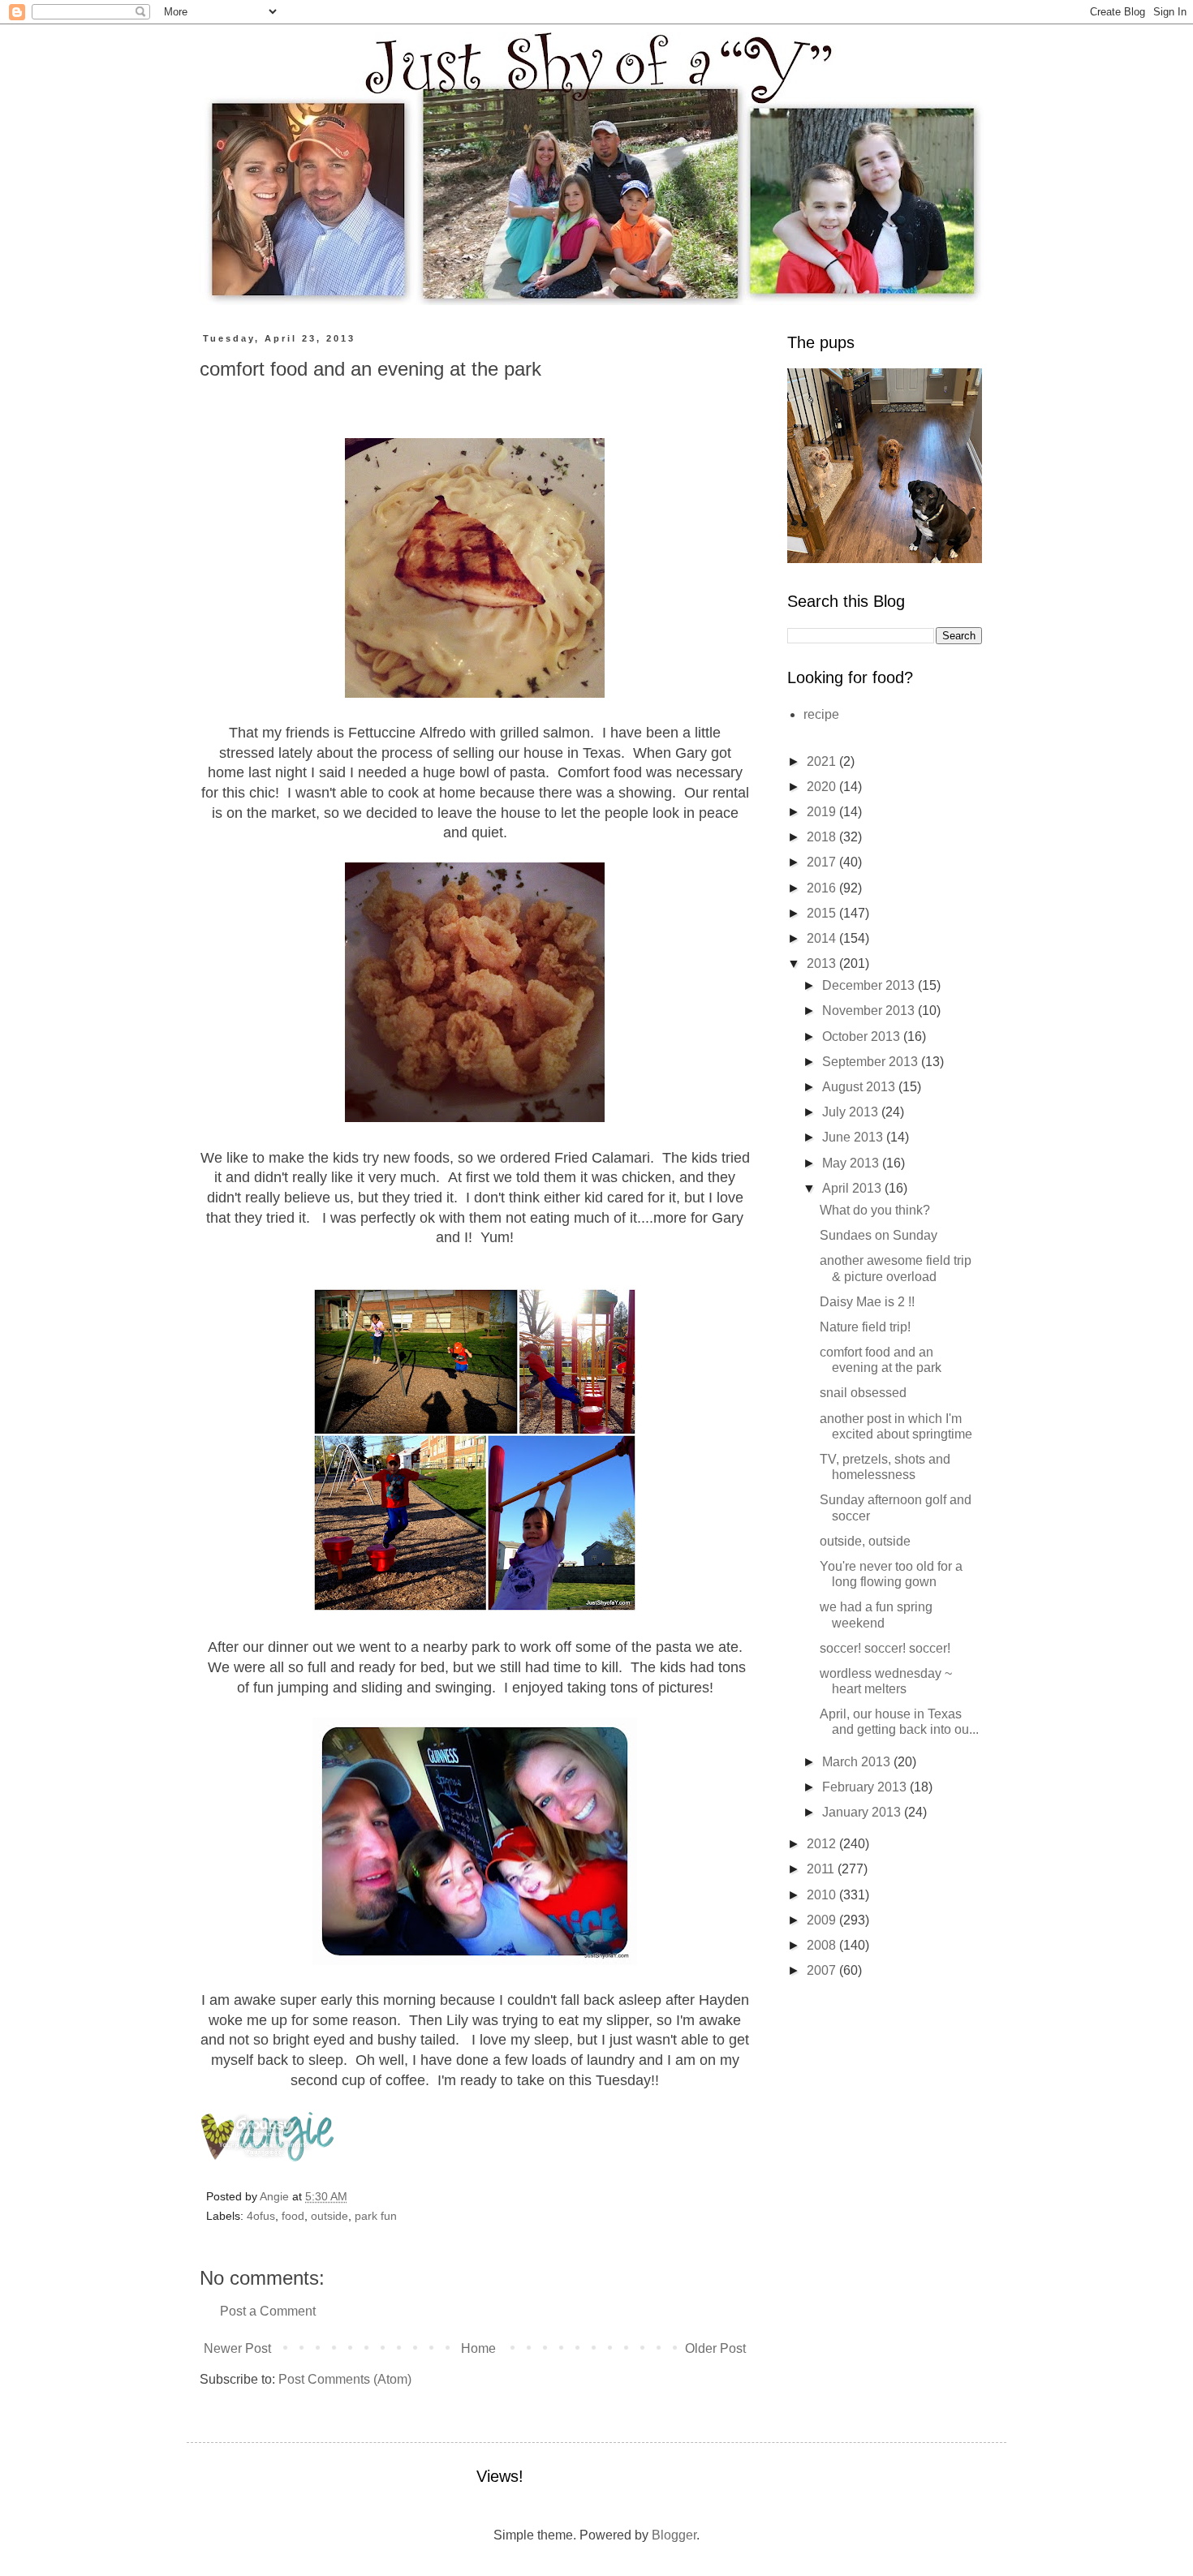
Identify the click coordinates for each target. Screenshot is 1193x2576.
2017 (823, 862)
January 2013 (863, 1812)
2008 (823, 1945)
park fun (376, 2216)
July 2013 (852, 1112)
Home (478, 2348)
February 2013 (866, 1787)
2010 (823, 1895)
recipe (821, 714)
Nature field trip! (865, 1327)
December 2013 (870, 985)
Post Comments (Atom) (345, 2379)
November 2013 (870, 1011)
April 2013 (853, 1188)
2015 (823, 913)
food (293, 2216)
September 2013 (872, 1062)
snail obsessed (863, 1393)
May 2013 (852, 1163)
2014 (823, 938)
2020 (823, 787)
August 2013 (860, 1087)
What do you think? (875, 1210)
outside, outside (865, 1541)
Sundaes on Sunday (879, 1235)
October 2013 (863, 1036)
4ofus (261, 2216)
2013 (823, 963)
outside (329, 2216)
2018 (823, 837)
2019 (823, 812)
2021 (823, 761)
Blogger (674, 2535)
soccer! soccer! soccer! (885, 1648)
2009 (823, 1920)
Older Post (715, 2348)
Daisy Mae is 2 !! (867, 1302)
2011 (822, 1869)
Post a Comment (268, 2311)
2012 (823, 1844)
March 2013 (858, 1762)
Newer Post (237, 2348)
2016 (823, 888)
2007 (823, 1970)
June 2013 (854, 1137)
